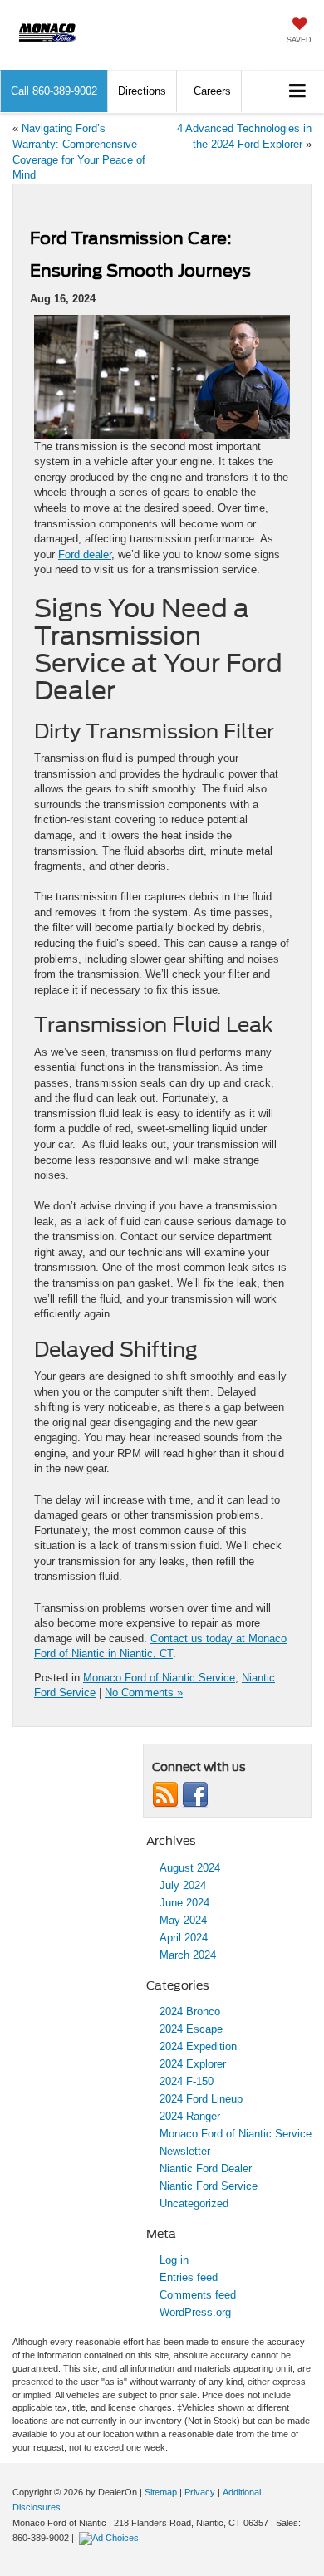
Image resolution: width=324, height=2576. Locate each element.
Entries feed (189, 2277)
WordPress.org (195, 2312)
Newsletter (185, 2151)
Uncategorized (194, 2203)
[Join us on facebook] (195, 1795)
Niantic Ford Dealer (206, 2169)
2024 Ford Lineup (201, 2099)
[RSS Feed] (165, 1795)
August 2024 (190, 1868)
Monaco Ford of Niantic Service (159, 1678)
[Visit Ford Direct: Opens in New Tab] (111, 2538)
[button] (54, 91)
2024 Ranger (190, 2116)
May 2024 (183, 1920)
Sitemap (161, 2492)
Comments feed (198, 2295)
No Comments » (144, 1693)
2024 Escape (191, 2029)
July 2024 (183, 1885)
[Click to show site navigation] (298, 92)
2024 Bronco (190, 2012)
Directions (142, 91)
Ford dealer (85, 554)
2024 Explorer (193, 2064)
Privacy (200, 2492)
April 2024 (184, 1938)
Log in (174, 2260)
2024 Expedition (198, 2046)
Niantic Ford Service (209, 2186)
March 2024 (188, 1955)
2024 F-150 (187, 2081)
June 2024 (184, 1903)
